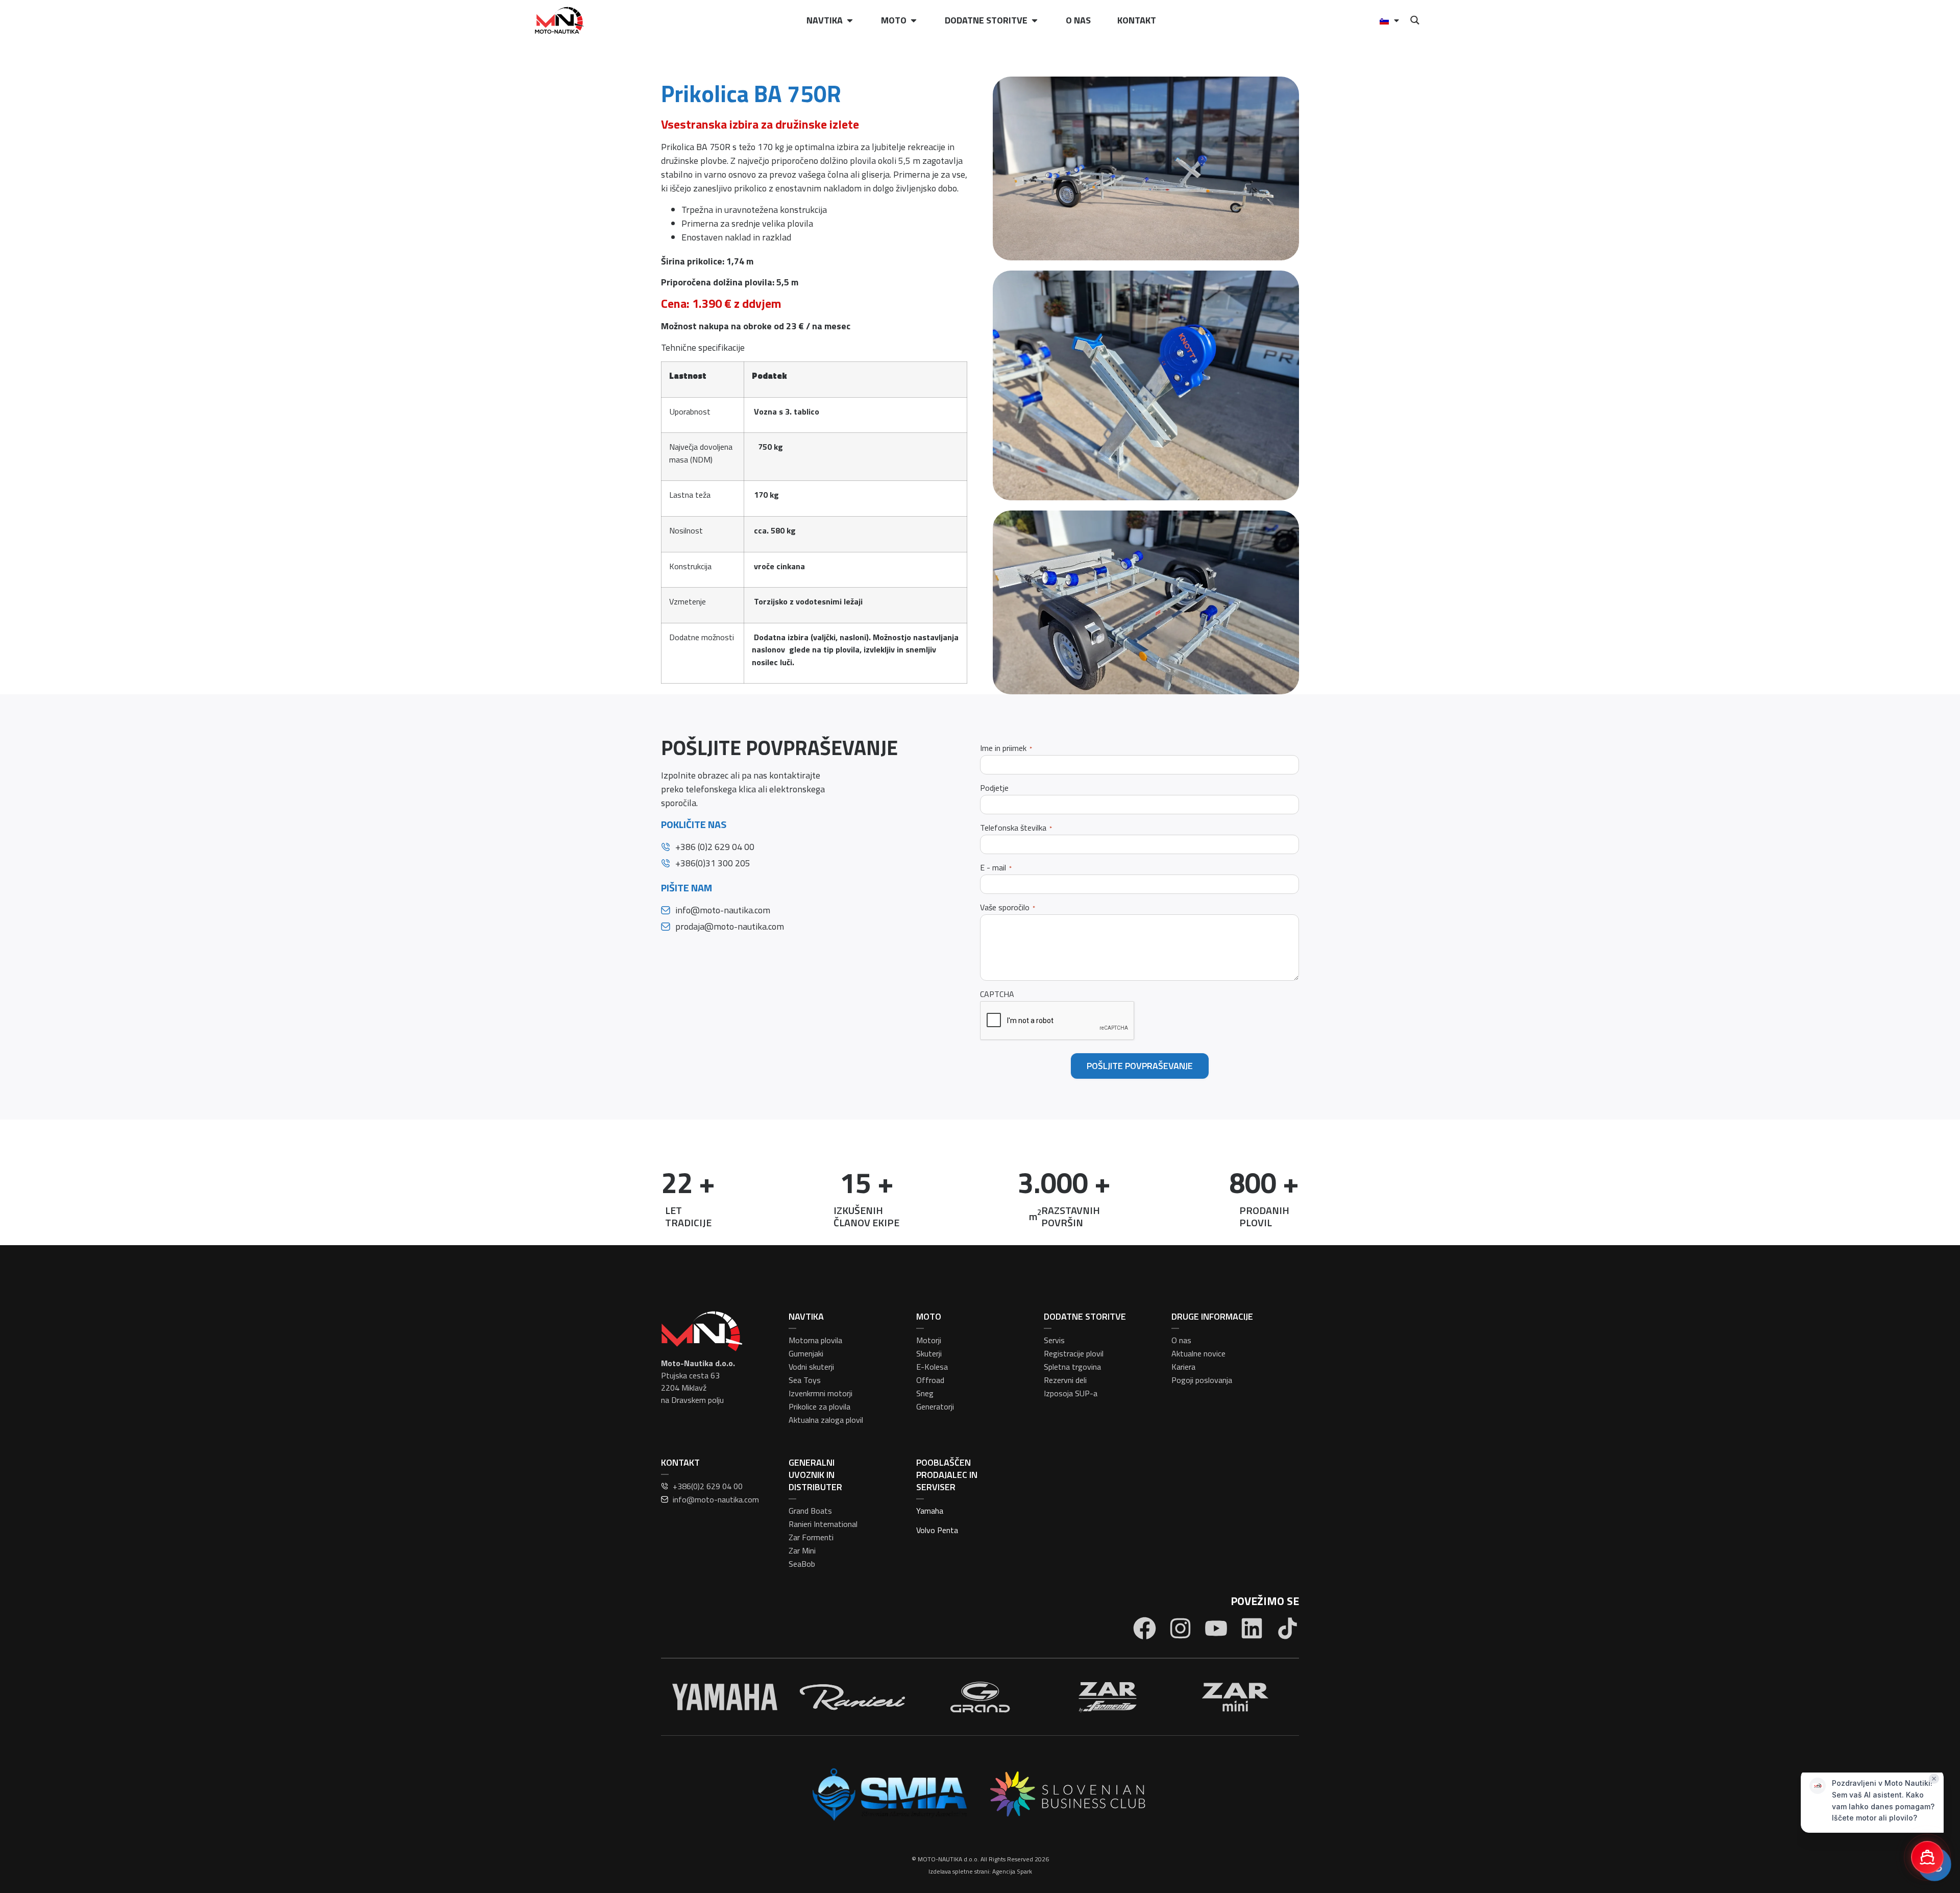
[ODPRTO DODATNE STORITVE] (1035, 20)
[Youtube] (1216, 1628)
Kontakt (1137, 20)
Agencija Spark (1012, 1871)
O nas (1078, 20)
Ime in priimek (1006, 748)
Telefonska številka (1016, 828)
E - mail (996, 868)
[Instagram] (1180, 1628)
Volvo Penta (937, 1530)
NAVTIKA (806, 1316)
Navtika (825, 20)
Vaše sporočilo (1008, 907)
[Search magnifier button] (1415, 20)
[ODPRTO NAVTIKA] (850, 20)
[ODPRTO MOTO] (914, 20)
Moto (894, 20)
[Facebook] (1145, 1628)
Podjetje (994, 788)
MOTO (929, 1316)
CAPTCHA (997, 994)
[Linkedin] (1252, 1628)
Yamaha (930, 1511)
